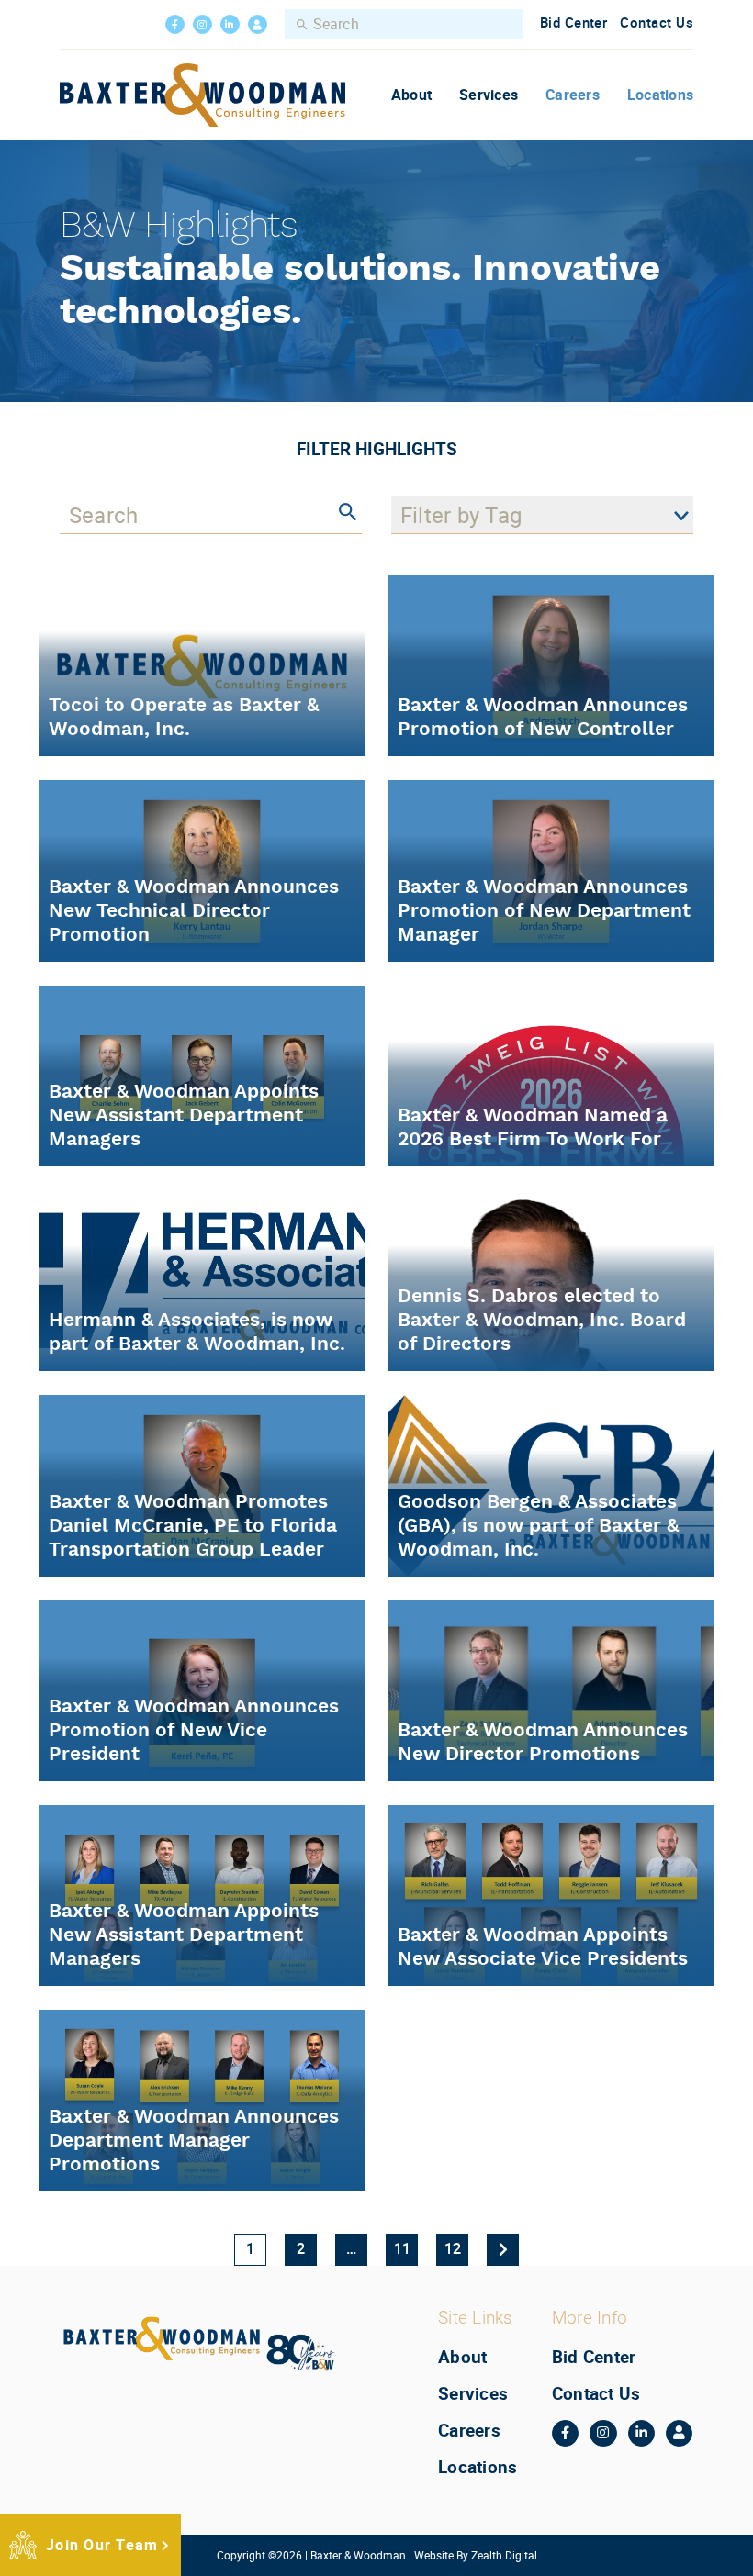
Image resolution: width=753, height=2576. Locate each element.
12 (453, 2248)
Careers (573, 95)
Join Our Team (102, 2545)
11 (402, 2248)
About (411, 95)
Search (302, 25)
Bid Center (574, 22)
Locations (660, 95)
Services (489, 95)
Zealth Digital (504, 2555)
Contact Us (657, 22)
